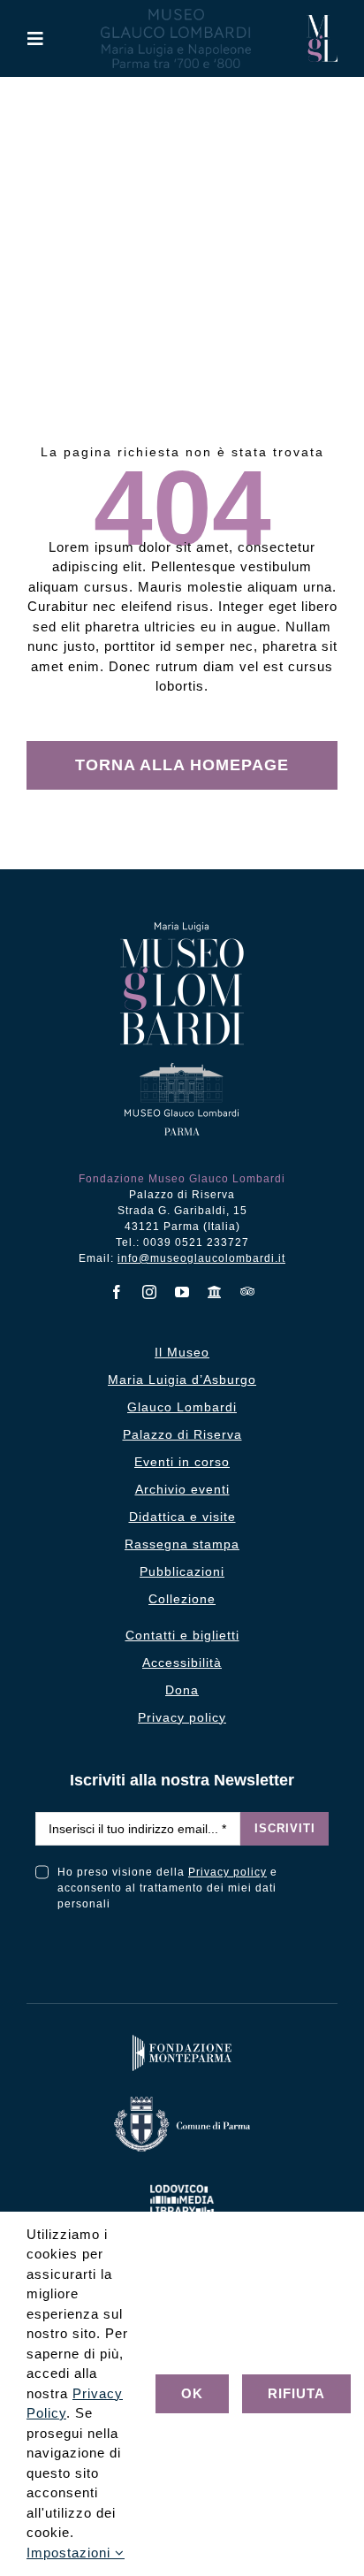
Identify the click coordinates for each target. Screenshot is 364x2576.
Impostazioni (71, 2553)
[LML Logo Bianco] (182, 2181)
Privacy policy (227, 1872)
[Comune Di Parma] (182, 2101)
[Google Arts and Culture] (215, 1292)
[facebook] (117, 1292)
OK (192, 2393)
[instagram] (150, 1292)
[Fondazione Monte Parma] (182, 2039)
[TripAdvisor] (248, 1291)
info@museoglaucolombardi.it (201, 1258)
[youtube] (182, 1292)
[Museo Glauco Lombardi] (322, 22)
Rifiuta (296, 2393)
